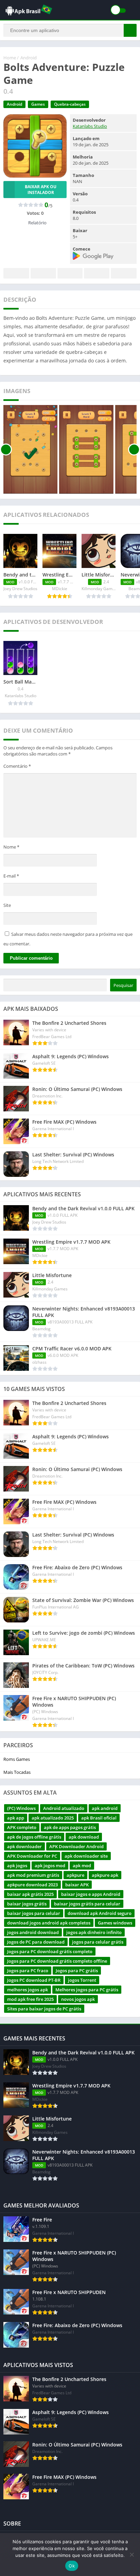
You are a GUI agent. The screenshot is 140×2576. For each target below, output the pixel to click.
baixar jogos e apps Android (91, 1894)
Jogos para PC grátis (77, 1971)
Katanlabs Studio (90, 126)
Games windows (115, 1923)
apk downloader (24, 1846)
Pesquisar (123, 985)
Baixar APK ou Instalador (41, 190)
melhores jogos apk (28, 1990)
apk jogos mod (50, 1866)
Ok (72, 2566)
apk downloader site (86, 1856)
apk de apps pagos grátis (70, 1827)
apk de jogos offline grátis (34, 1837)
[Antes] (6, 449)
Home (10, 58)
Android (29, 58)
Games (38, 104)
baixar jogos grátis (27, 1904)
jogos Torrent (82, 1980)
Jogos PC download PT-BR (34, 1980)
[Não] (132, 2555)
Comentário (17, 766)
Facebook (16, 273)
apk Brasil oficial (99, 1818)
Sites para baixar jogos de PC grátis (44, 2009)
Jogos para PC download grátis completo (50, 1951)
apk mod (82, 1866)
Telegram (97, 273)
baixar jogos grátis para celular (87, 1904)
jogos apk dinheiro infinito (94, 1932)
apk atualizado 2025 (53, 1818)
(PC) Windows (21, 1808)
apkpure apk (105, 1875)
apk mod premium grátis (33, 1875)
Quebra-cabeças (70, 104)
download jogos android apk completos (49, 1923)
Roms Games (17, 1759)
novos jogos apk (78, 1999)
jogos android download (33, 1932)
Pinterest (70, 273)
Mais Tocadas (17, 1772)
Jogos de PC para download (36, 1942)
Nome (11, 847)
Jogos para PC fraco (28, 1971)
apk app (16, 1818)
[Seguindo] (134, 449)
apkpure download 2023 (32, 1885)
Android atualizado (64, 1808)
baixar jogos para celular (34, 1913)
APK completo (22, 1827)
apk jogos (17, 1866)
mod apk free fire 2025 (30, 1999)
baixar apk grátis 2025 (30, 1894)
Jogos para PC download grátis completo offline (57, 1961)
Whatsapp (124, 273)
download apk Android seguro (100, 1913)
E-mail (11, 876)
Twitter (43, 273)
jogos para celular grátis (98, 1942)
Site (7, 905)
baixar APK (77, 1885)
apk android (105, 1808)
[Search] (130, 30)
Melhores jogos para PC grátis (87, 1990)
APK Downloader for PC (32, 1856)
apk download (84, 1837)
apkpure (75, 1875)
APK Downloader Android (76, 1846)
